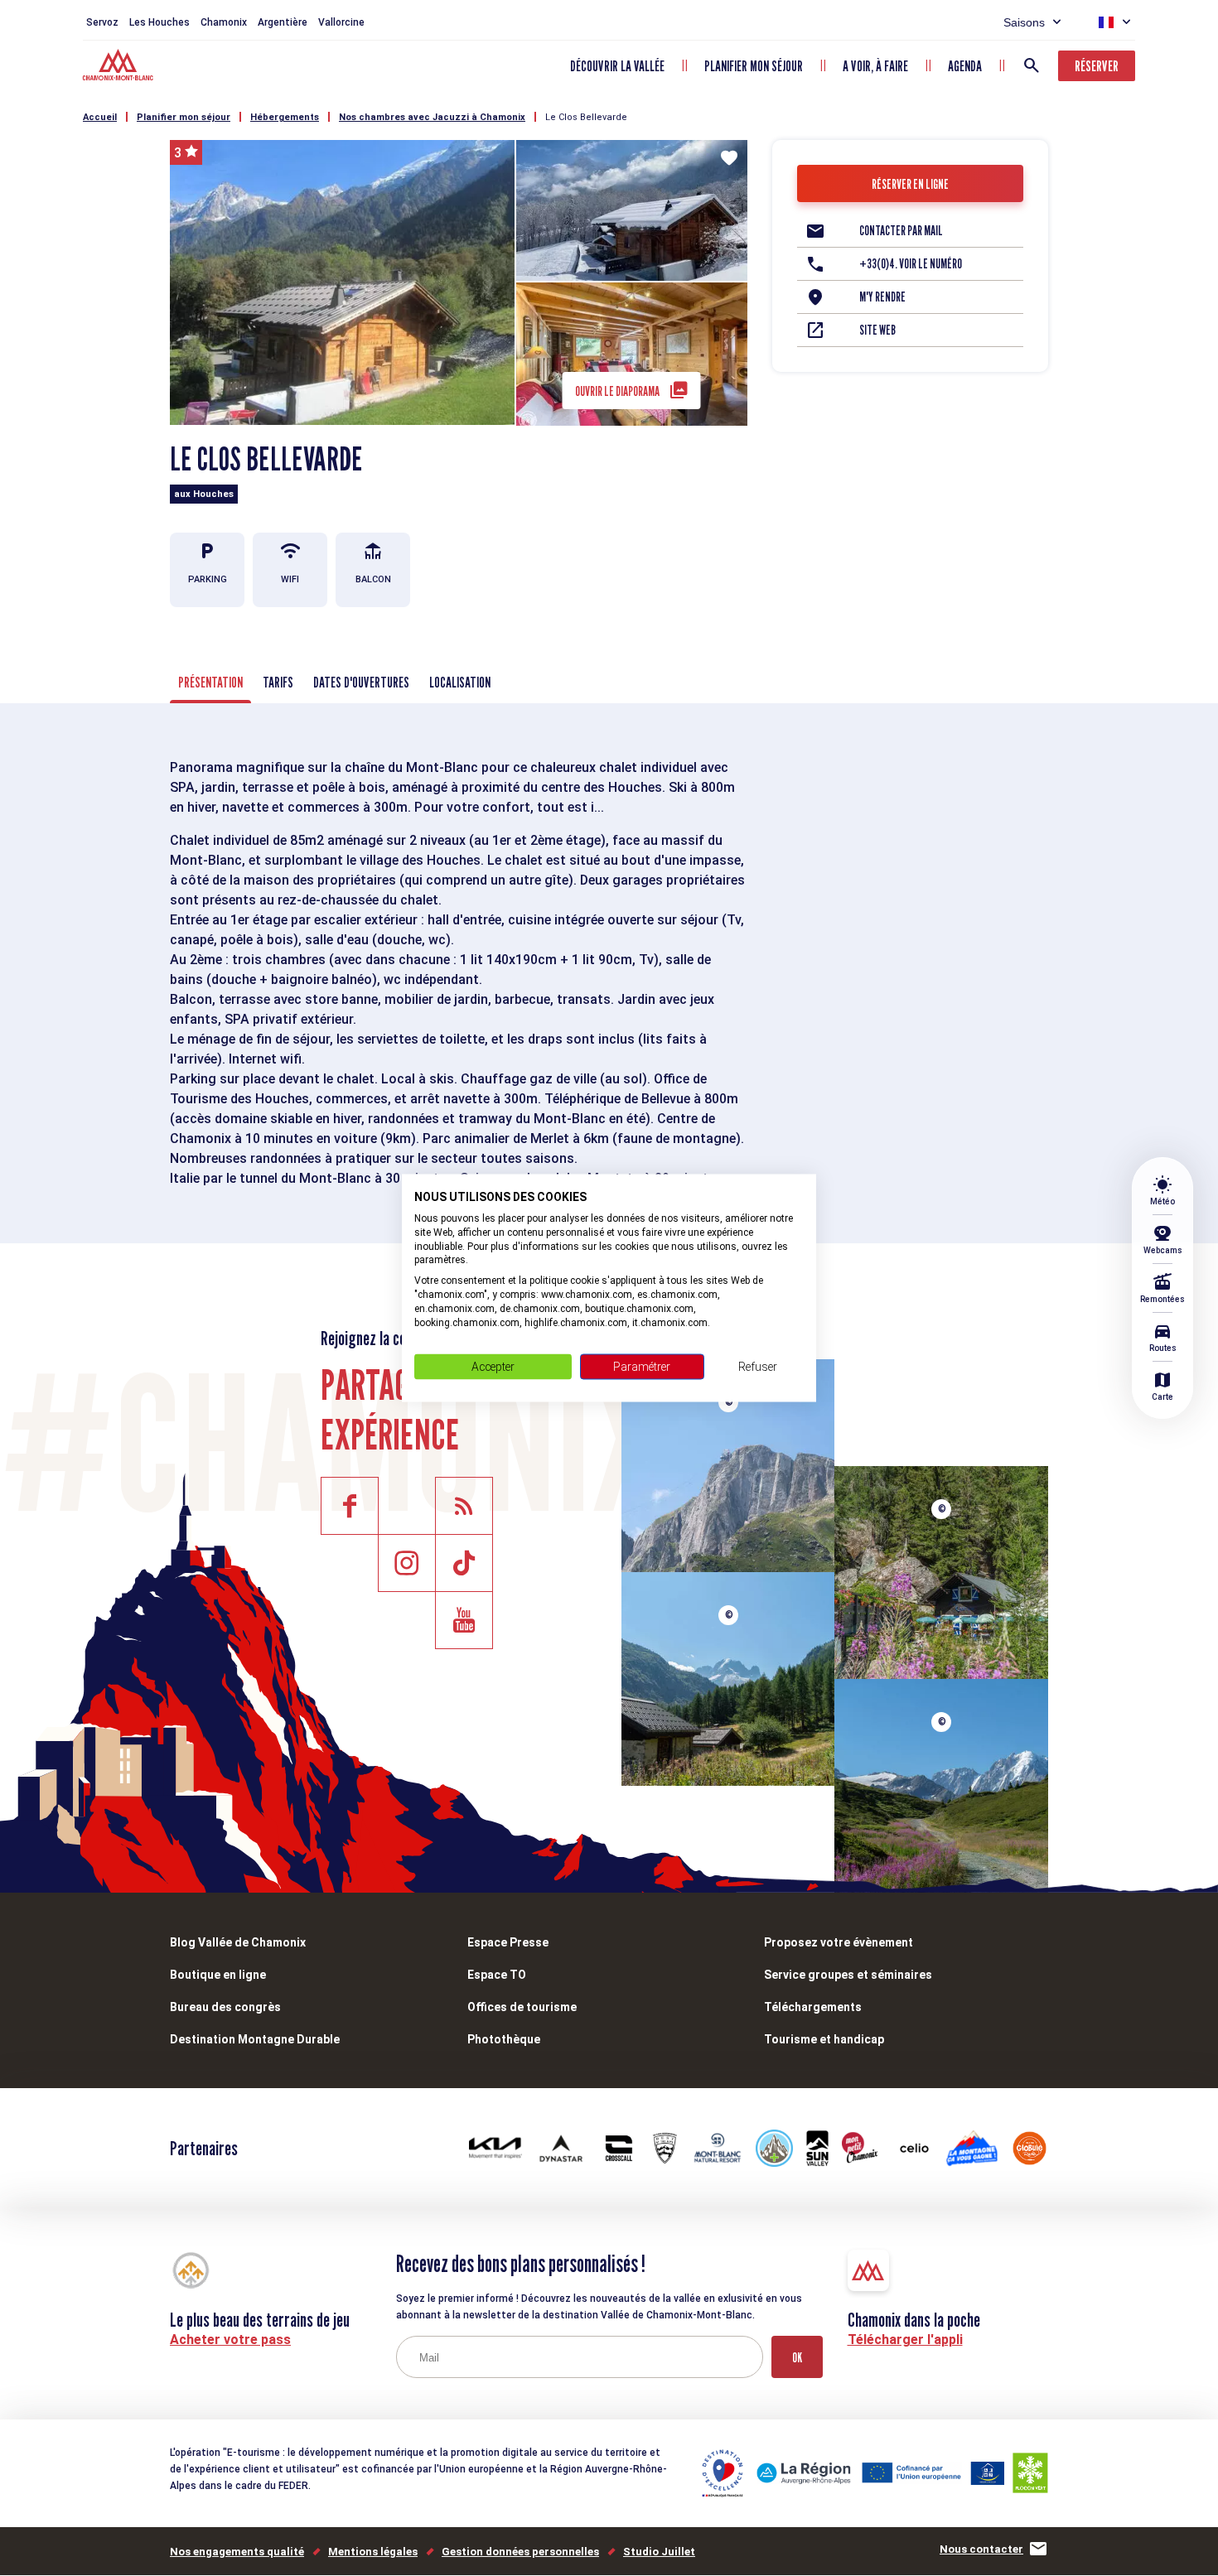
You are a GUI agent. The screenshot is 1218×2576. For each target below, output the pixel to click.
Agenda (965, 66)
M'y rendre (882, 297)
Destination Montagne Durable (255, 2039)
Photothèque (504, 2039)
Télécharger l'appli (905, 2340)
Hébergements (285, 117)
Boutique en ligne (218, 1975)
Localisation (460, 682)
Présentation (210, 682)
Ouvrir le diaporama (617, 391)
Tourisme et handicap (824, 2039)
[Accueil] (120, 67)
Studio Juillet (659, 2552)
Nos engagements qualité (237, 2552)
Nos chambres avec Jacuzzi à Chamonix (432, 117)
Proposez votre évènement (839, 1942)
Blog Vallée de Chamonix (238, 1942)
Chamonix (224, 22)
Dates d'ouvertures (361, 682)
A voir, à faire (875, 66)
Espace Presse (508, 1942)
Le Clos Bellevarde (586, 117)
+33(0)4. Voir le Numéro (911, 264)
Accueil (100, 117)
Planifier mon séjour (754, 66)
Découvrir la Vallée (617, 66)
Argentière (283, 22)
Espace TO (497, 1975)
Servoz (102, 22)
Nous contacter (981, 2549)
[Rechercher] (1032, 65)
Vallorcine (341, 22)
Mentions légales (373, 2552)
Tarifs (278, 682)
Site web (877, 330)
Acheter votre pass (230, 2340)
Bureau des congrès (225, 2007)
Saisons (1024, 22)
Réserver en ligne (910, 184)
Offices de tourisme (522, 2007)
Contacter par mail (901, 231)
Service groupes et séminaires (848, 1975)
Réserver (1097, 66)
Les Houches (159, 22)
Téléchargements (813, 2007)
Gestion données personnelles (520, 2552)
